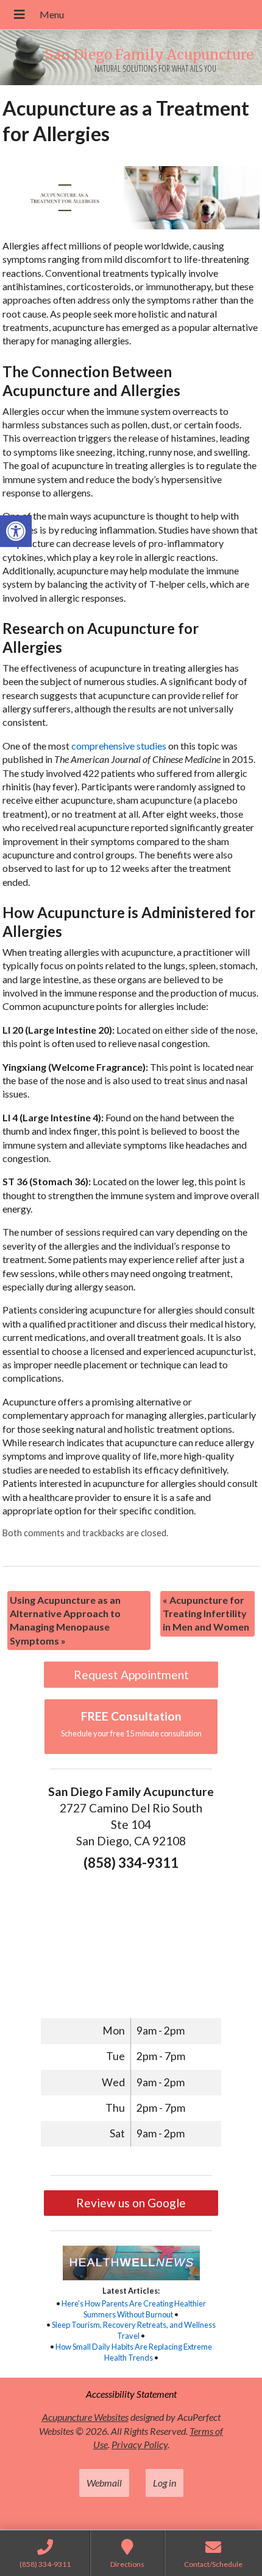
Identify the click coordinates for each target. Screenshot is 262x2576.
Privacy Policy (140, 2444)
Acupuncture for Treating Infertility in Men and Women (206, 1613)
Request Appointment (131, 1675)
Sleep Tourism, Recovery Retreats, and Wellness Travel (134, 2330)
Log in (165, 2483)
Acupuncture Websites (85, 2417)
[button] (16, 531)
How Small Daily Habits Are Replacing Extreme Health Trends (134, 2352)
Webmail (104, 2483)
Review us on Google (131, 2203)
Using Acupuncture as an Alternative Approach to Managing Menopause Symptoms (65, 1620)
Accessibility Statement (131, 2394)
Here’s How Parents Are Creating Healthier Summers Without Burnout (134, 2309)
